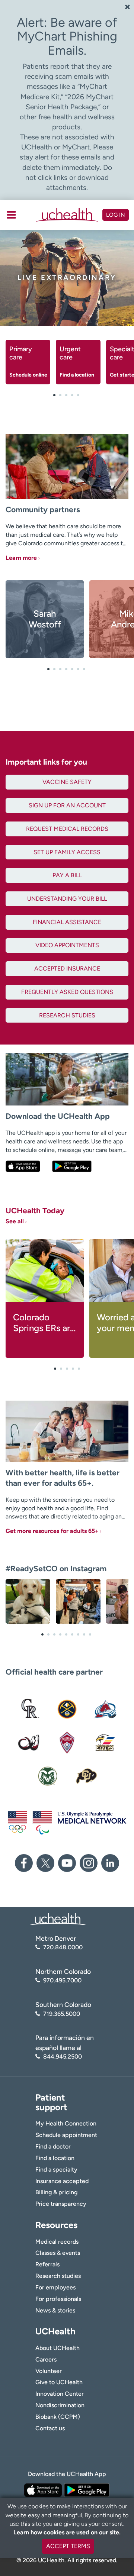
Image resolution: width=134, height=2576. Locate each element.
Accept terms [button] (68, 2546)
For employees (55, 2287)
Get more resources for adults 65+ (52, 1531)
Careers (46, 2359)
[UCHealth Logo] (58, 1919)
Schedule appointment (66, 2135)
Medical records (57, 2242)
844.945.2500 (63, 2057)
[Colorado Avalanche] (106, 1709)
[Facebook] (24, 1863)
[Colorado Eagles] (106, 1743)
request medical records (67, 829)
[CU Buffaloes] (86, 1776)
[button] (54, 395)
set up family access (67, 852)
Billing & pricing (56, 2192)
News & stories (55, 2310)
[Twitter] (45, 1863)
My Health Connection (66, 2123)
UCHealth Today (35, 1215)
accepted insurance (67, 969)
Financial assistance (67, 922)
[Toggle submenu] (11, 215)
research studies (67, 1015)
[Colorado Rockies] (28, 1709)
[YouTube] (67, 1863)
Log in (116, 215)
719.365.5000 (62, 2014)
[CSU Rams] (48, 1776)
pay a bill (67, 875)
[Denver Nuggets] (67, 1709)
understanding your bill (67, 899)
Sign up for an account (67, 805)
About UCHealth (58, 2348)
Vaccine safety (67, 782)
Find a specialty (56, 2170)
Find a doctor (53, 2146)
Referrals (47, 2264)
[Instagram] (89, 1863)
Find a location (55, 2158)
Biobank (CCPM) (58, 2417)
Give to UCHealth (59, 2382)
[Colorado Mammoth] (28, 1743)
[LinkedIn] (110, 1863)
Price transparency (61, 2204)
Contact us (50, 2428)
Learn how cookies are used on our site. (67, 2532)
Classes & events (58, 2253)
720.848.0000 (63, 1947)
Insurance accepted (62, 2181)
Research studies (58, 2276)
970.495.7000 (62, 1980)
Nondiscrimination (60, 2405)
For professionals (58, 2299)
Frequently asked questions (67, 992)
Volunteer (49, 2371)
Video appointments (67, 945)
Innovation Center (60, 2394)
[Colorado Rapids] (67, 1743)
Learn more (21, 558)
